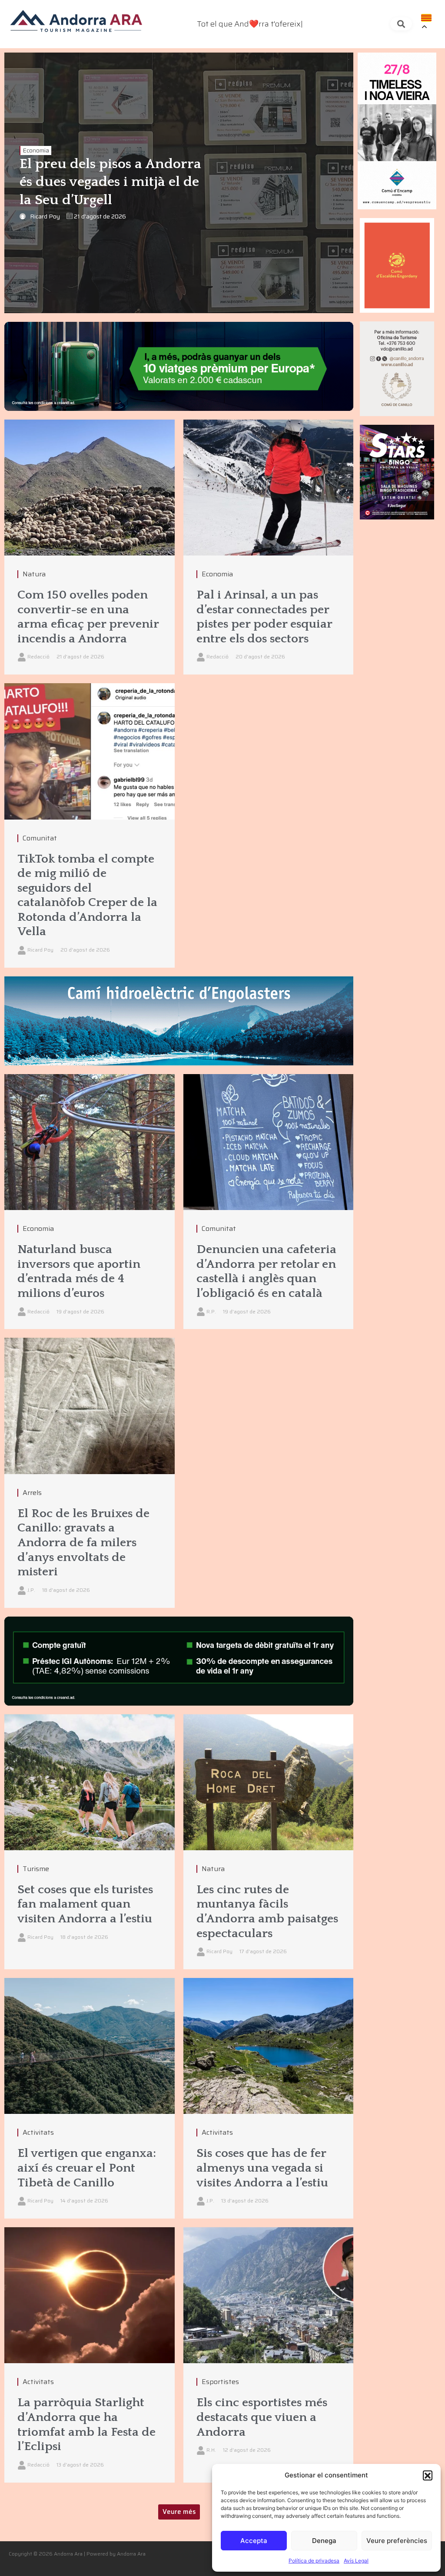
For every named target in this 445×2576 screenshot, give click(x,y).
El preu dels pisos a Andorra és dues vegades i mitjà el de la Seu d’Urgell (110, 182)
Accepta (254, 2541)
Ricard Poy (45, 216)
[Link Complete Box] (90, 825)
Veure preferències (397, 2541)
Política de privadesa (314, 2561)
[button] (428, 2475)
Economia (36, 150)
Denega (324, 2541)
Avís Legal (356, 2561)
